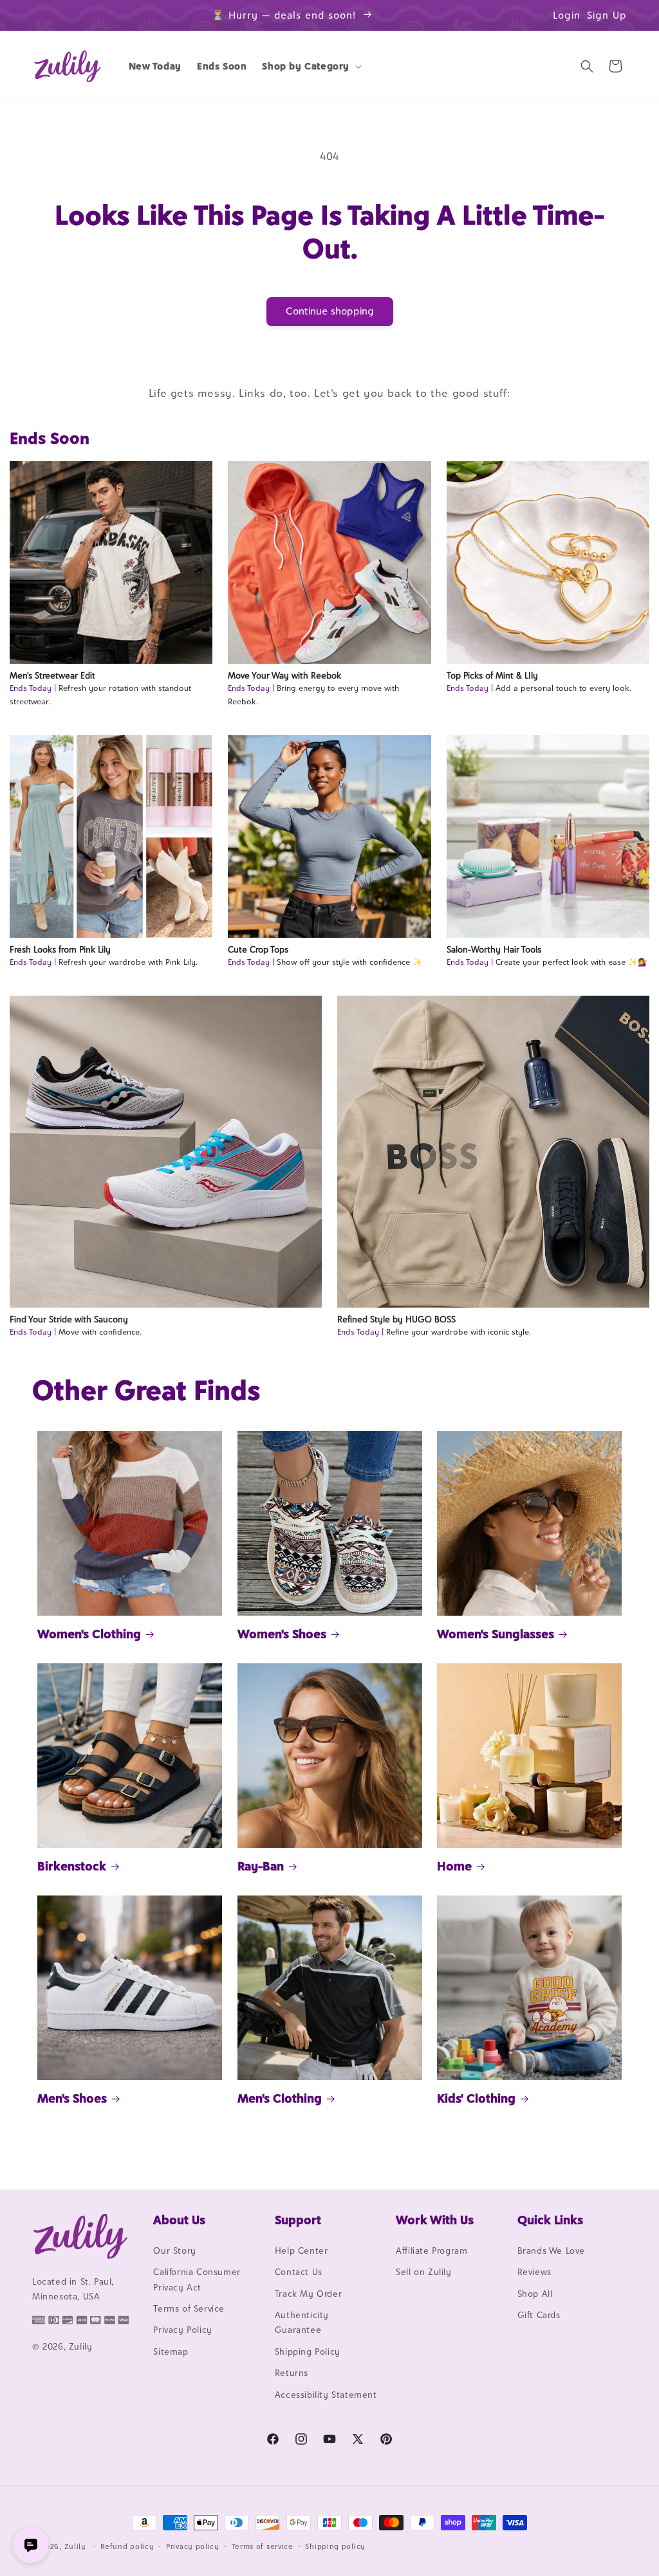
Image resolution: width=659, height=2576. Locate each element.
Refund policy (127, 2546)
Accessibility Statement (326, 2395)
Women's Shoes (282, 1634)
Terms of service (263, 2546)
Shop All (535, 2294)
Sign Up (607, 15)
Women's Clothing (89, 1634)
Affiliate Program (432, 2251)
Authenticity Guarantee (302, 2322)
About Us (179, 2220)
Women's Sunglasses (496, 1634)
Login (567, 15)
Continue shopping (330, 311)
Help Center (302, 2251)
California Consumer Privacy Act (197, 2279)
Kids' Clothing (476, 2098)
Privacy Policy (182, 2330)
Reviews (534, 2272)
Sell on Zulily (423, 2272)
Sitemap (171, 2352)
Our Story (174, 2251)
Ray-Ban (261, 1866)
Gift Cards (539, 2315)
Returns (292, 2373)
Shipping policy (335, 2546)
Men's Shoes (72, 2098)
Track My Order (308, 2294)
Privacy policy (193, 2546)
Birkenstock (72, 1866)
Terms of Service (189, 2308)
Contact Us (299, 2272)
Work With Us (435, 2220)
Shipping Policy (308, 2352)
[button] (311, 66)
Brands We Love (551, 2251)
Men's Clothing (280, 2098)
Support (298, 2220)
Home (454, 1866)
